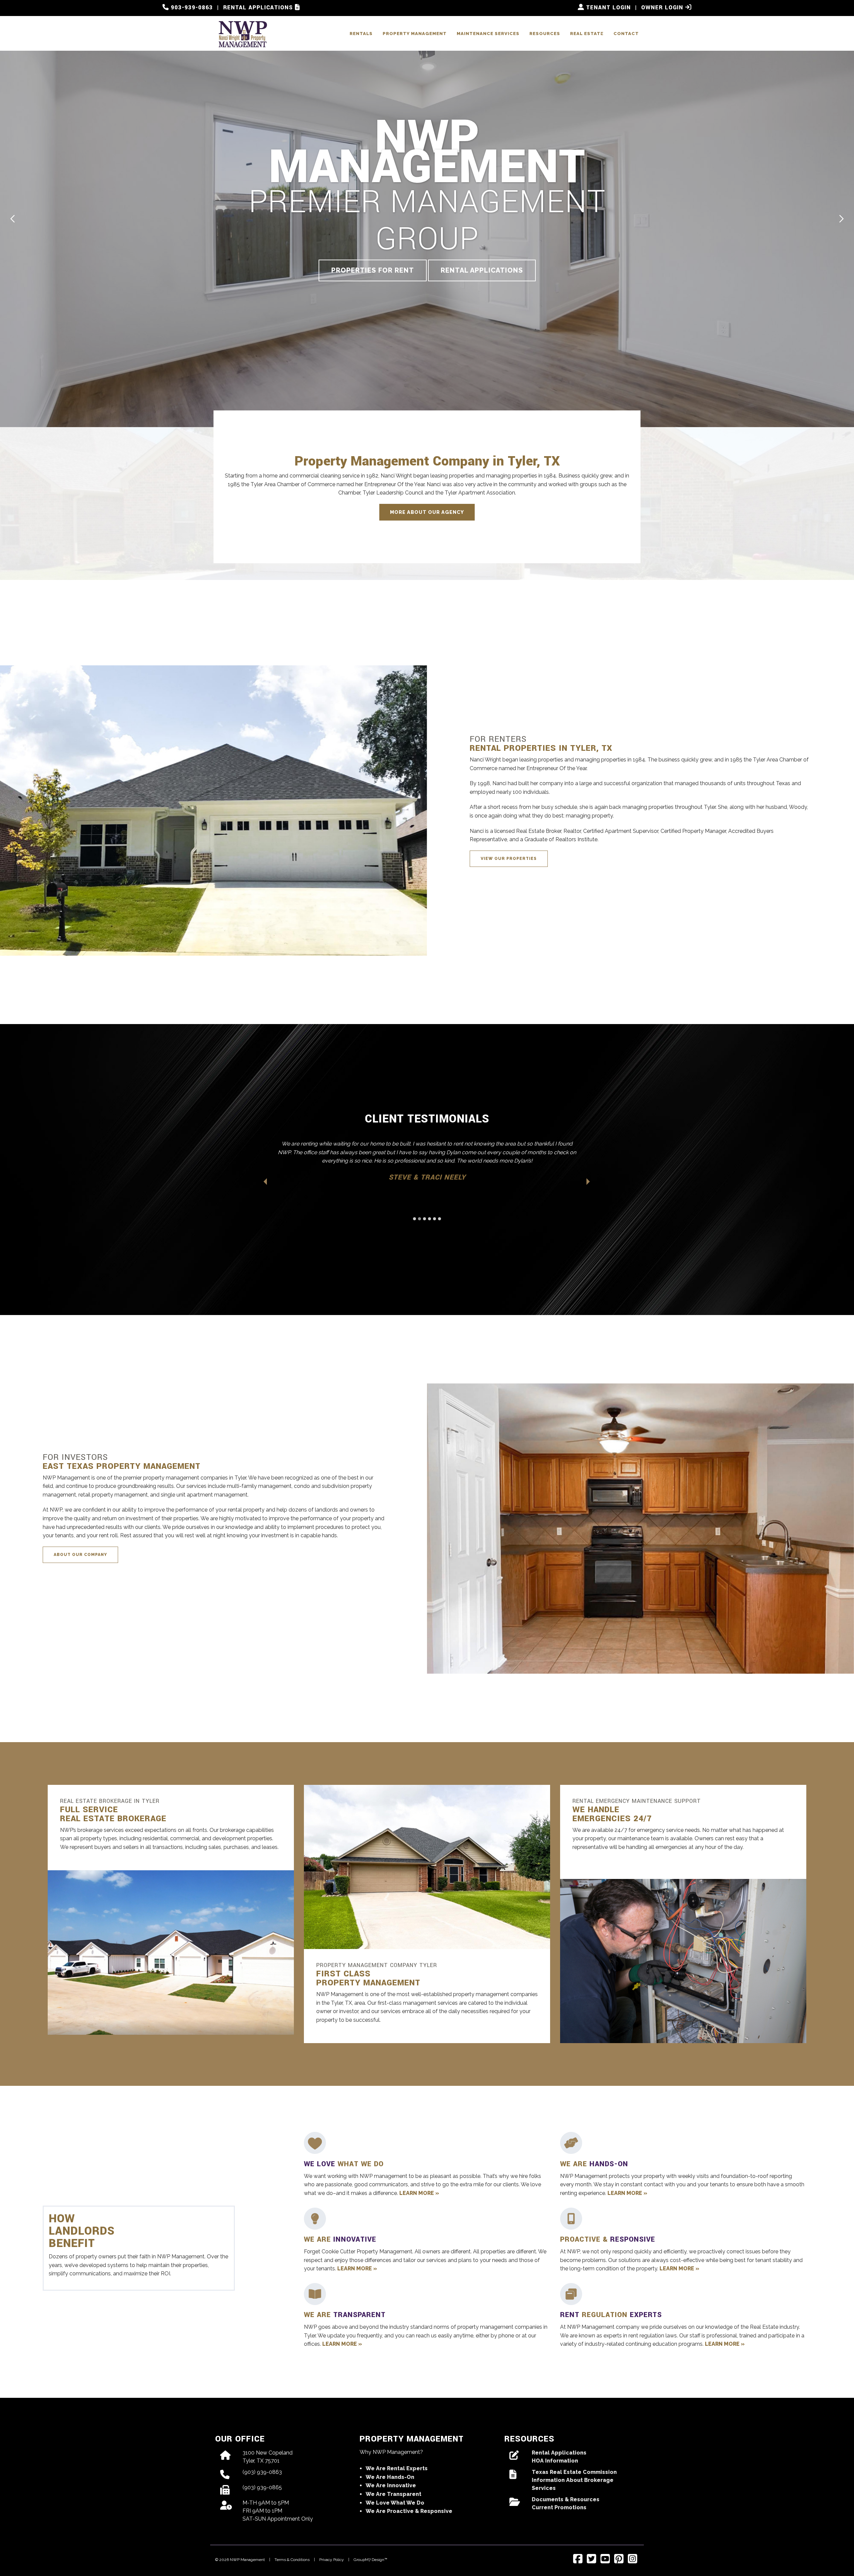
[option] (427, 214)
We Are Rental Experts (397, 2468)
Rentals (361, 34)
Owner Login (663, 8)
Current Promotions (559, 2507)
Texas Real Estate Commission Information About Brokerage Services (574, 2480)
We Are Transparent (393, 2494)
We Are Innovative (391, 2485)
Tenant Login (607, 8)
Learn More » (419, 2193)
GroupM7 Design (369, 2560)
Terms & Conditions (292, 2560)
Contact (626, 34)
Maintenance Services (488, 34)
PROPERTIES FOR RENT (373, 270)
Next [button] (841, 219)
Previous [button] (13, 219)
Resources (545, 34)
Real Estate (587, 34)
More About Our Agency (427, 512)
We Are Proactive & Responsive (409, 2511)
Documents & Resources (566, 2499)
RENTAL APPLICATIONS (482, 270)
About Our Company (80, 1555)
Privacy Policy (332, 2560)
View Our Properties (509, 859)
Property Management (415, 34)
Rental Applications (259, 8)
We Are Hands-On (390, 2477)
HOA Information (555, 2461)
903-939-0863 (191, 8)
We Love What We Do (395, 2503)
